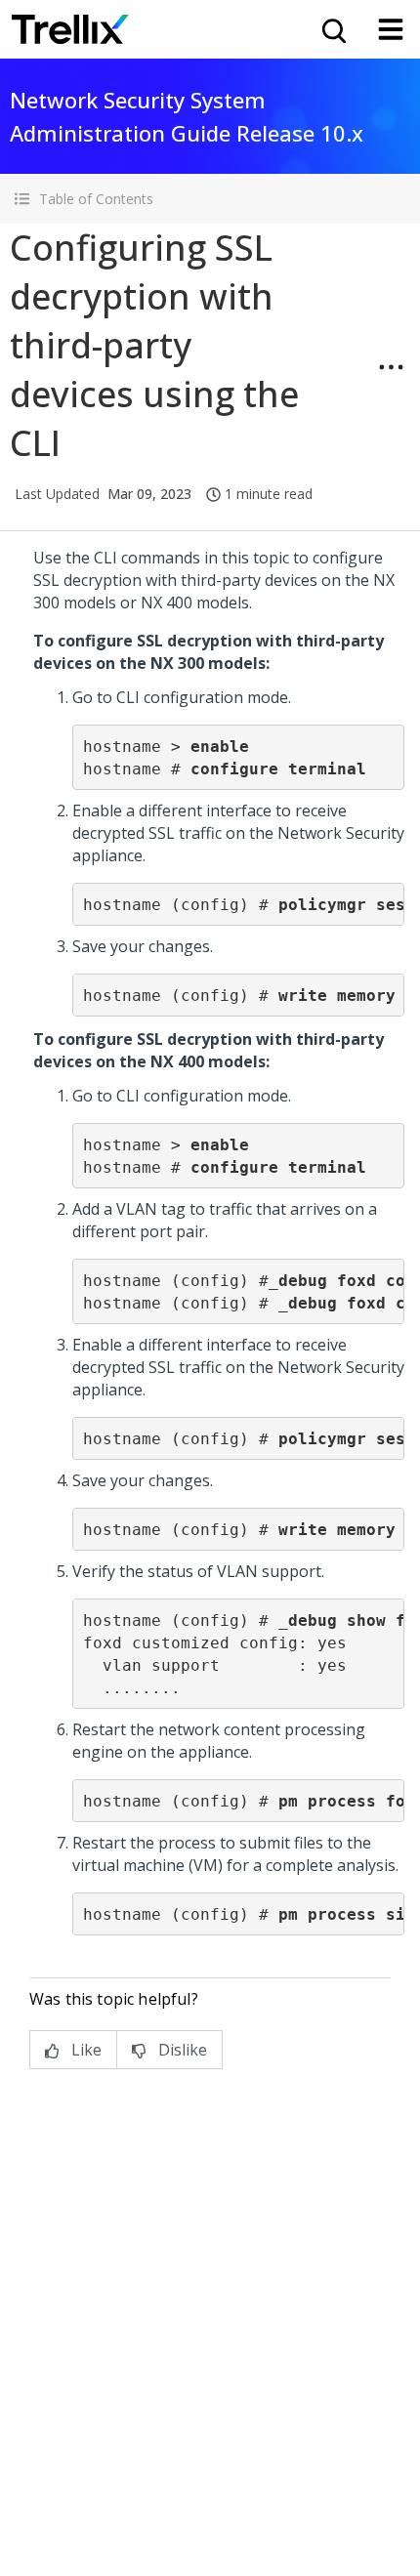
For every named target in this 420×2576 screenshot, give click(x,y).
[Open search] (332, 29)
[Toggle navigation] (391, 29)
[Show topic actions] (391, 367)
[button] (210, 199)
